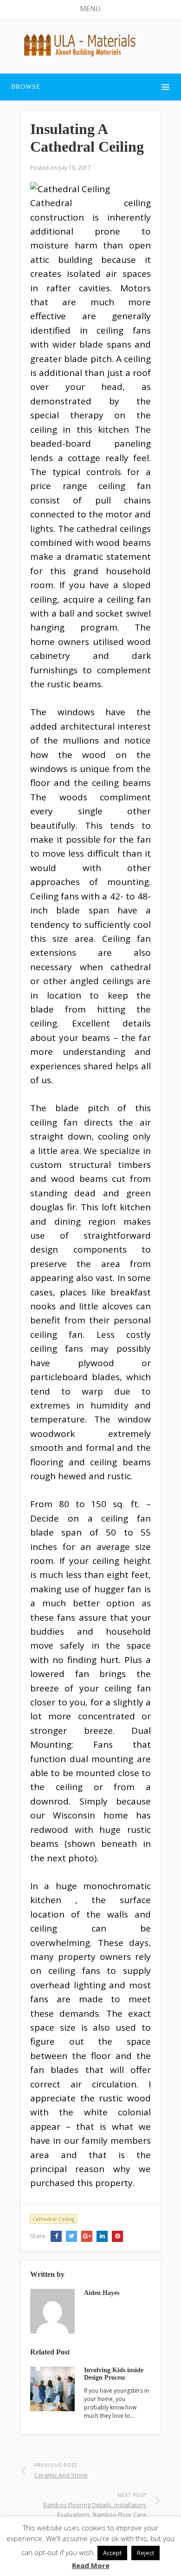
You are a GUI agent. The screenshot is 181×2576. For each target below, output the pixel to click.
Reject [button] (145, 2553)
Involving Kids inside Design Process (114, 2374)
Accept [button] (112, 2553)
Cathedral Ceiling (54, 2219)
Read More (91, 2565)
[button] (90, 9)
